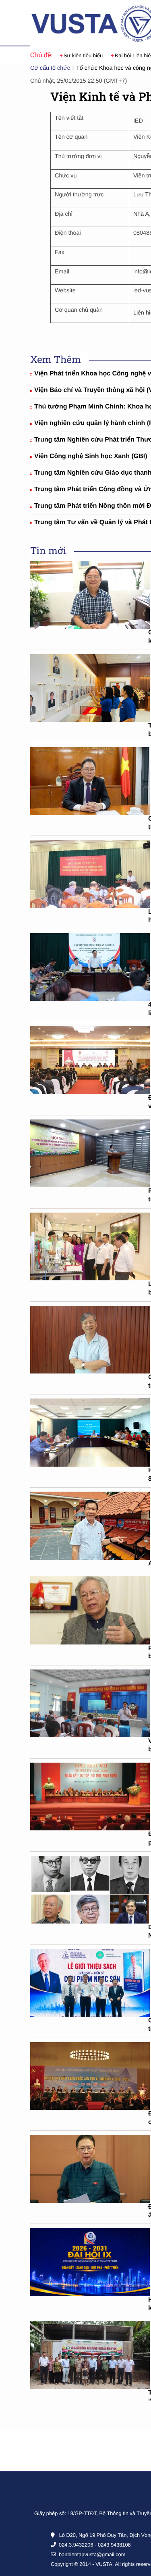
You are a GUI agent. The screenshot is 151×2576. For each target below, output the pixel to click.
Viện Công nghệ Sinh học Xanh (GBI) (91, 456)
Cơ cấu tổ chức (50, 68)
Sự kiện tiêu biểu (83, 55)
